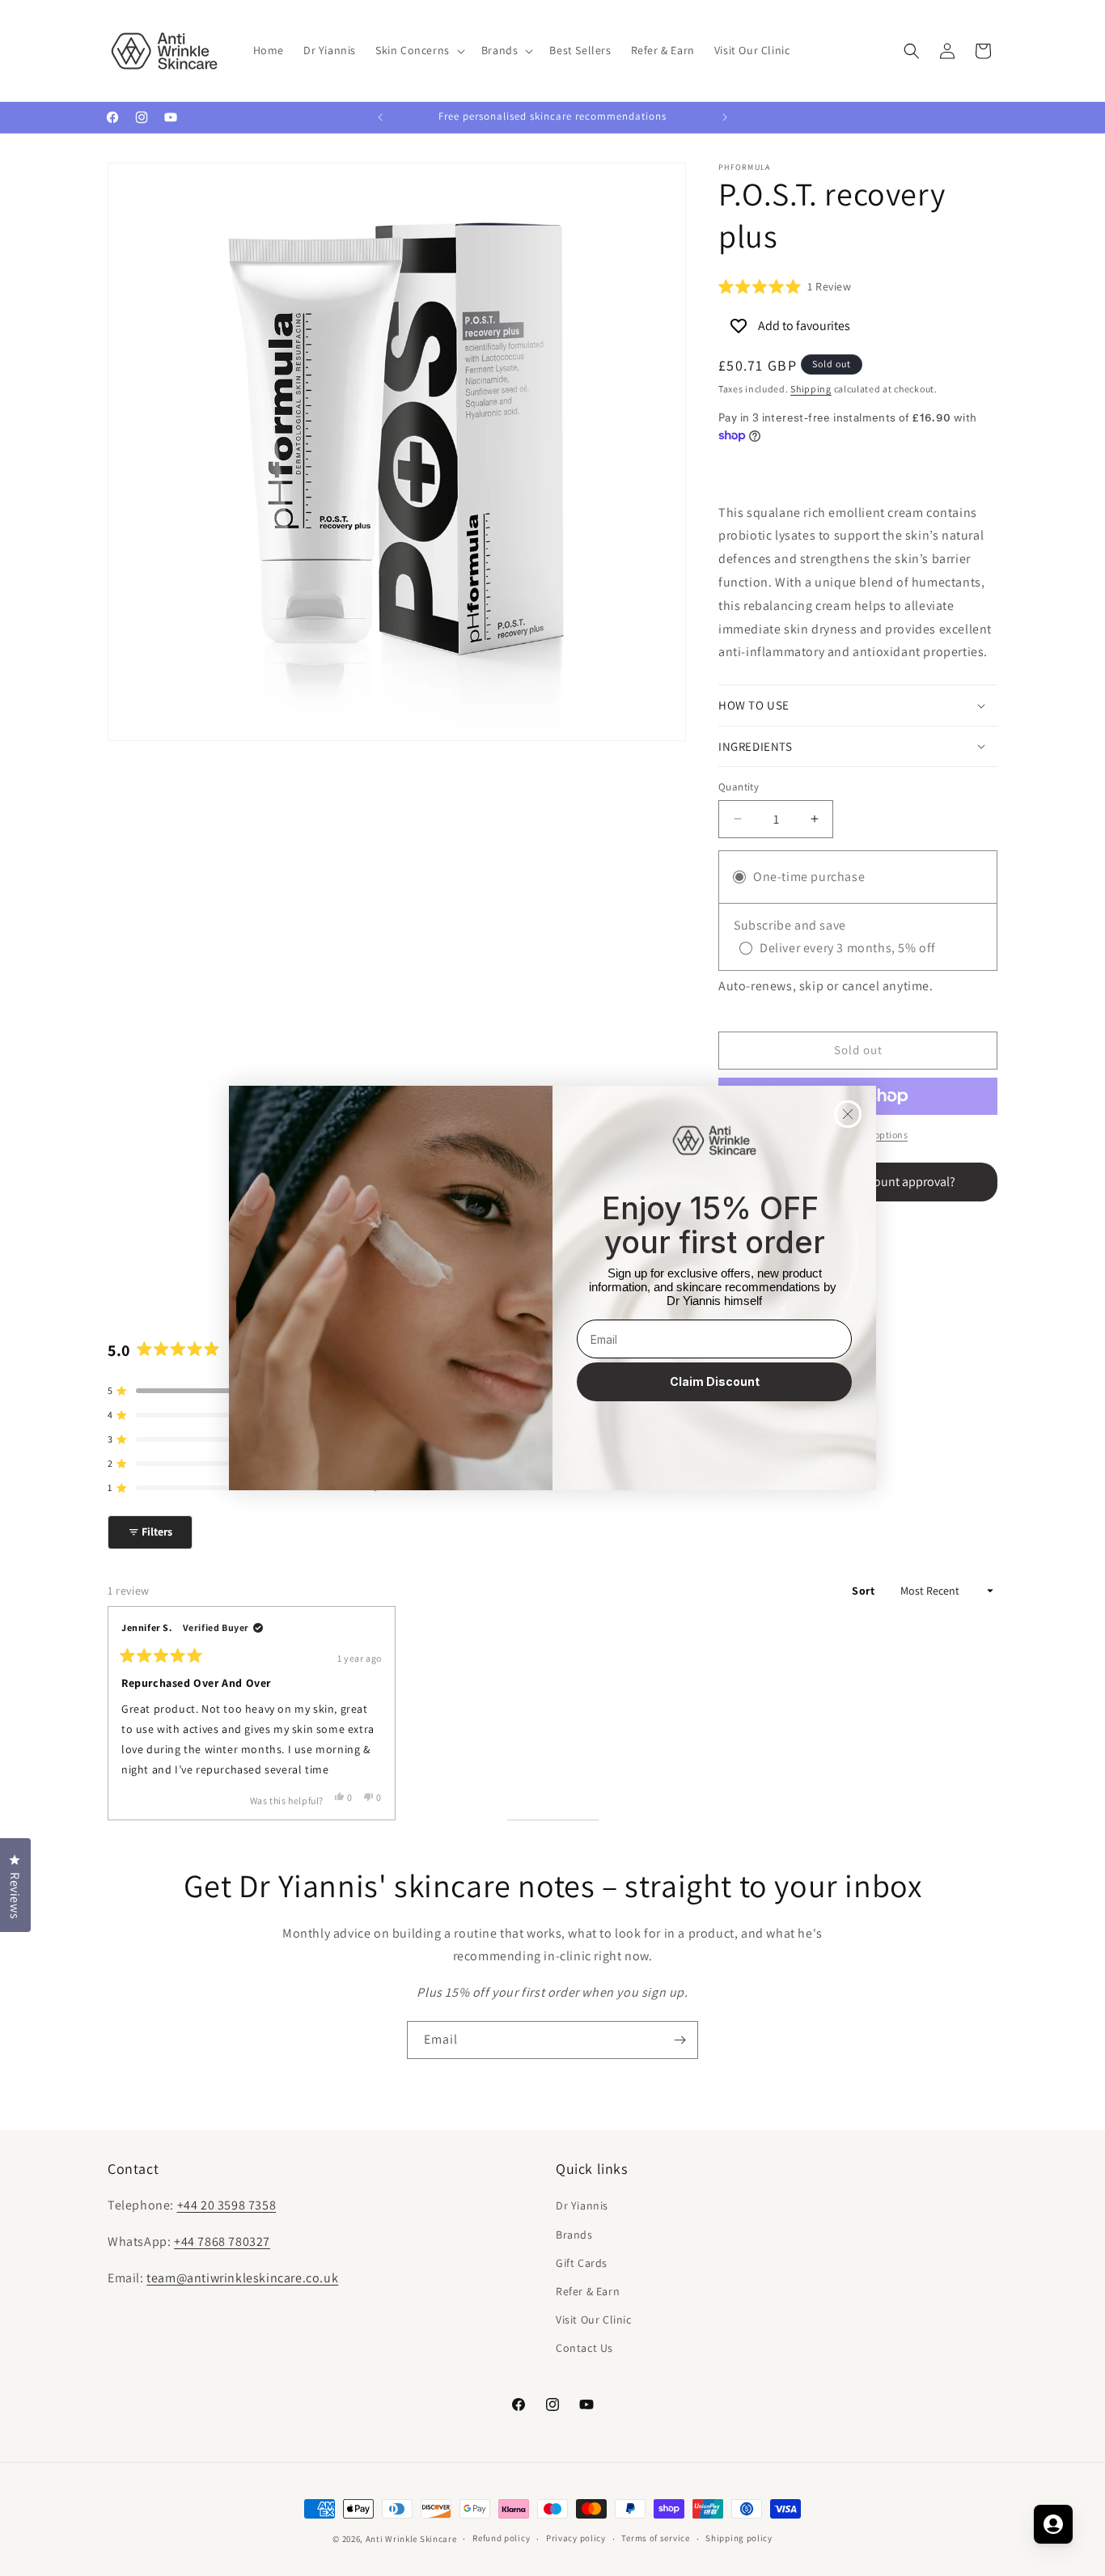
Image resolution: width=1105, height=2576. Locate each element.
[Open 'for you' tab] (1053, 2524)
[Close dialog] (848, 1114)
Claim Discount (715, 1381)
